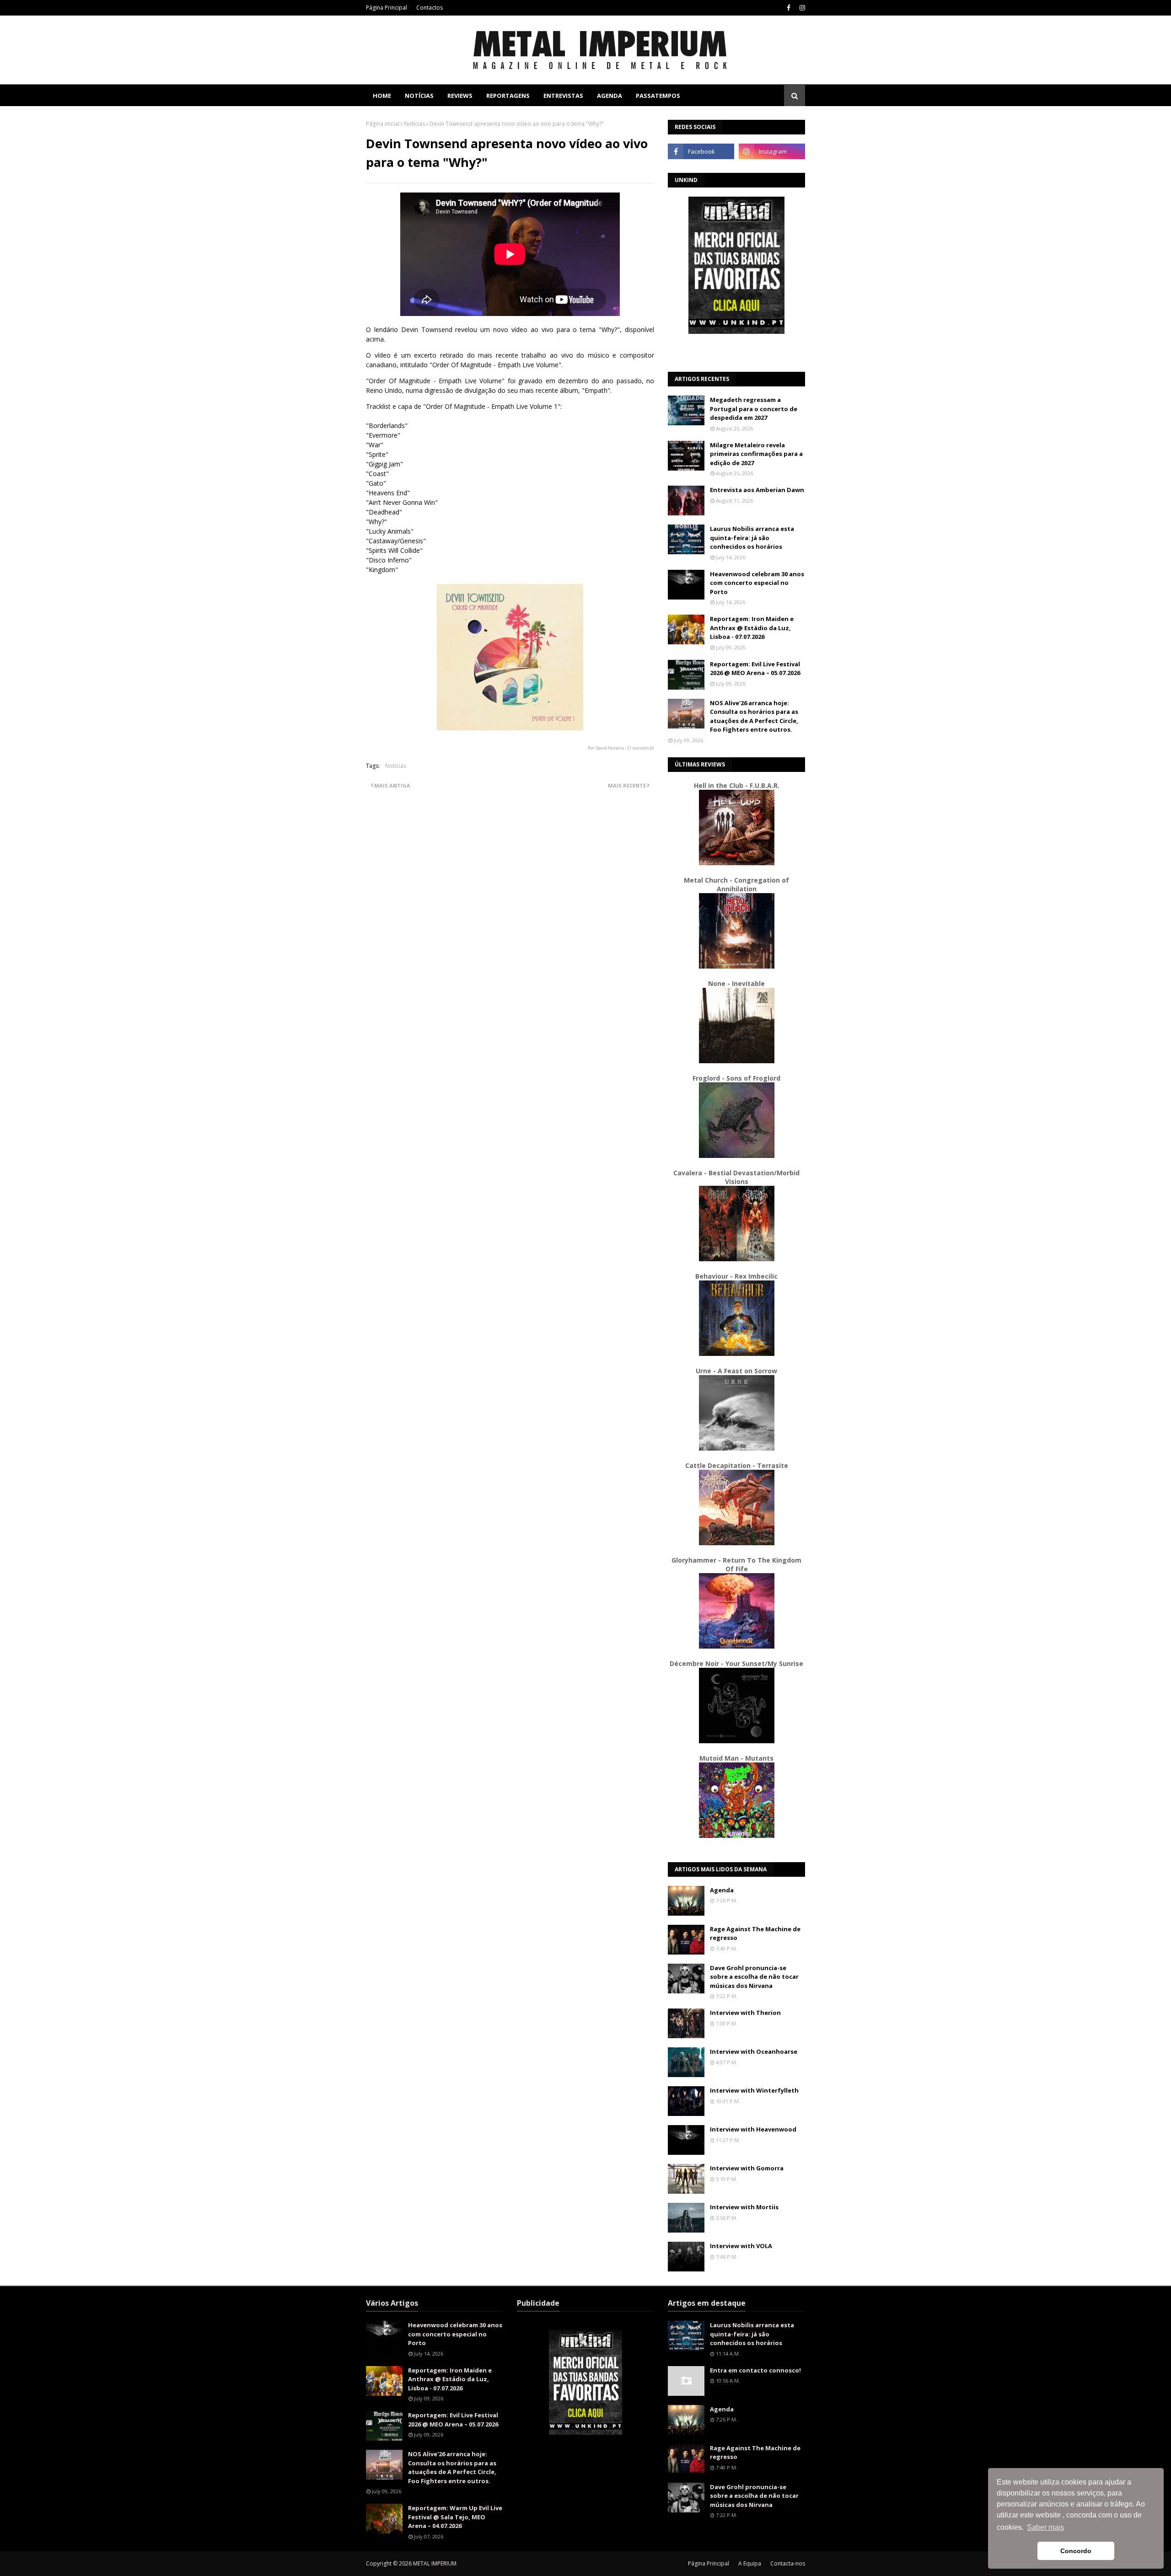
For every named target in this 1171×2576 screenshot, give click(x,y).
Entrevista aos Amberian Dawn (757, 490)
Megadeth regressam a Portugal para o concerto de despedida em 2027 (754, 409)
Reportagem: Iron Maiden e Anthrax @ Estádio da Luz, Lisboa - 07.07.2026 (752, 628)
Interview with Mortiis (744, 2207)
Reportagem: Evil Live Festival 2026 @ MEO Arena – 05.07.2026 (755, 669)
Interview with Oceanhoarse (754, 2051)
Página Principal (387, 8)
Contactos (430, 8)
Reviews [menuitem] (460, 96)
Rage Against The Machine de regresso (755, 1933)
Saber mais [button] (1045, 2527)
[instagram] (801, 8)
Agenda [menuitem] (610, 96)
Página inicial (383, 124)
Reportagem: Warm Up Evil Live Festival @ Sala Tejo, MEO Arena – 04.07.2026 (455, 2517)
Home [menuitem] (382, 96)
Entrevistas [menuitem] (563, 96)
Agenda (722, 1890)
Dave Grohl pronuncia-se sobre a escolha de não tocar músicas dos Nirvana (754, 1977)
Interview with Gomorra (747, 2168)
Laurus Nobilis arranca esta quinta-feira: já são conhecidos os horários (752, 538)
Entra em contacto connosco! (755, 2370)
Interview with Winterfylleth (754, 2090)
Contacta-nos (788, 2563)
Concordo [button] (1076, 2551)
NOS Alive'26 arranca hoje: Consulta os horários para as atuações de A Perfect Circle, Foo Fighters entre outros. (754, 716)
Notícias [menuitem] (419, 96)
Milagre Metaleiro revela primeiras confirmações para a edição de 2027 (756, 454)
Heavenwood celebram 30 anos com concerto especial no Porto (757, 583)
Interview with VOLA (741, 2246)
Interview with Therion (745, 2013)
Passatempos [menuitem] (658, 96)
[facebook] (789, 8)
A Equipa (750, 2563)
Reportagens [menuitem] (508, 96)
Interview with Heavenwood (753, 2129)
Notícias (414, 124)
